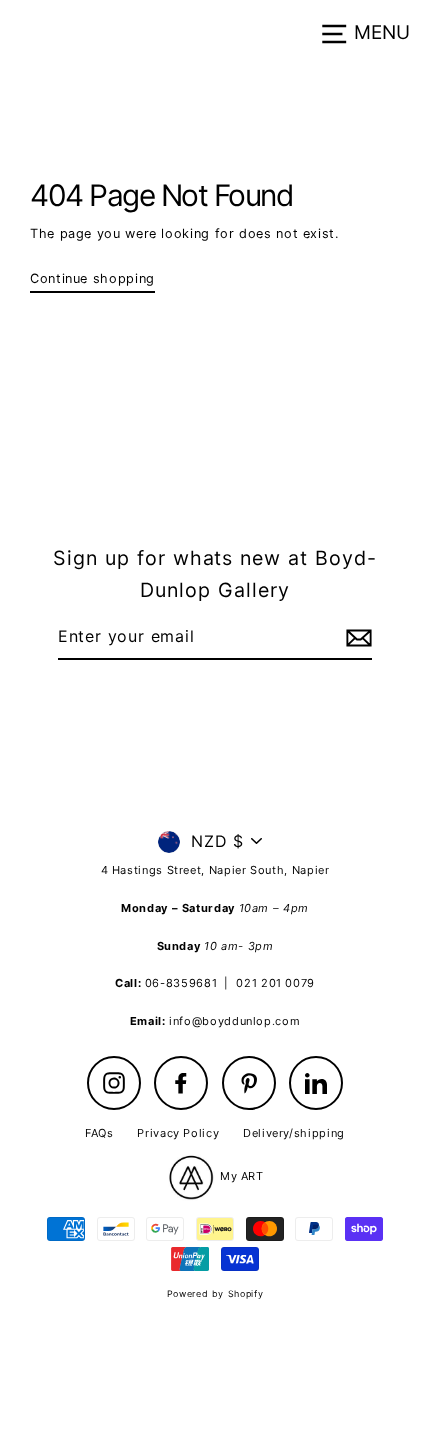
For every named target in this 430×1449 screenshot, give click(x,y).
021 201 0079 (275, 983)
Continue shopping (92, 278)
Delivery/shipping (294, 1133)
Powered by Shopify (215, 1293)
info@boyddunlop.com (234, 1021)
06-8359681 (181, 983)
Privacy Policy (178, 1133)
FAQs (99, 1133)
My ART (239, 1176)
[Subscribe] (356, 638)
